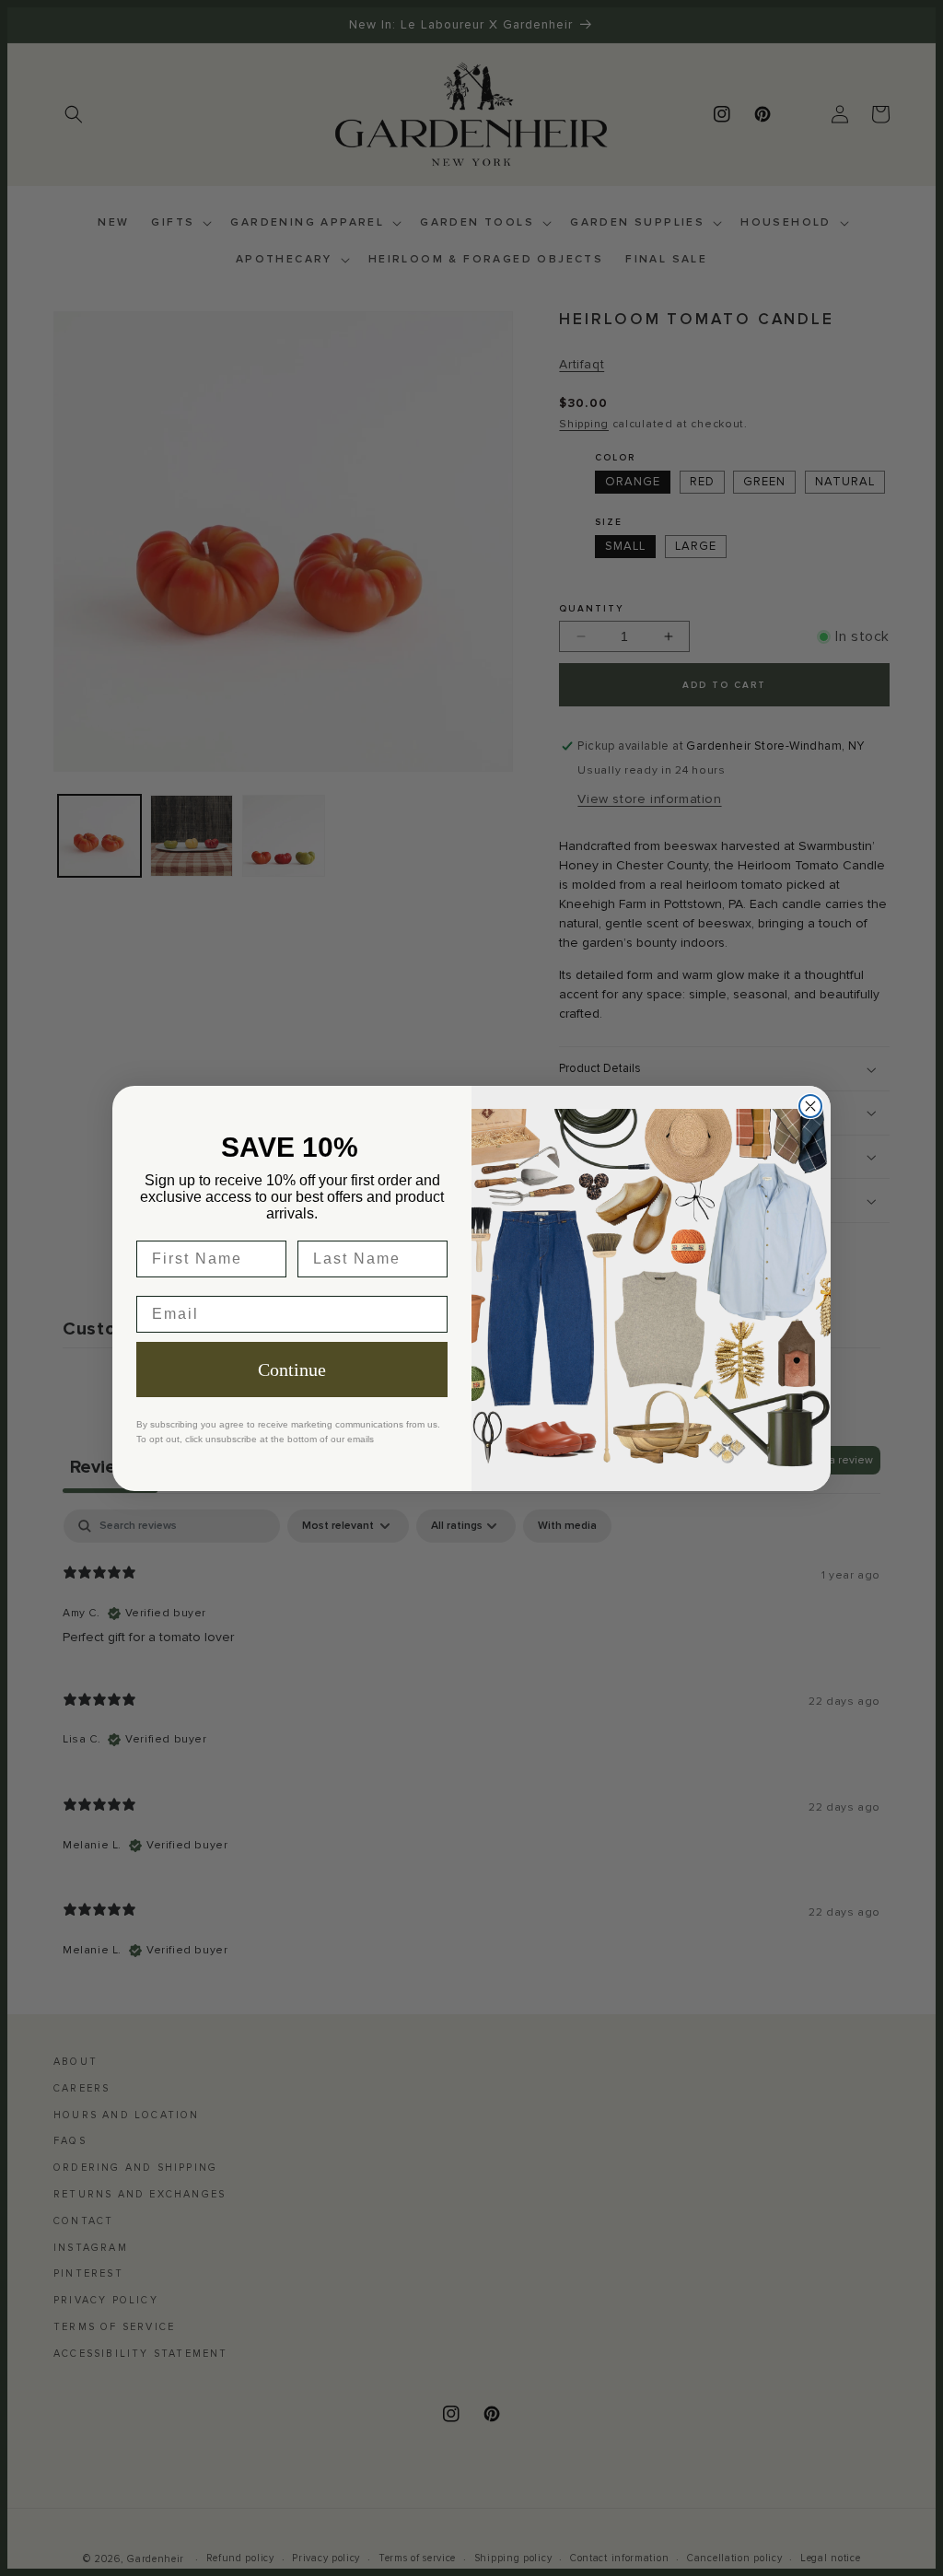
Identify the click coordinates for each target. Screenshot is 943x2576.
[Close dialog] (810, 1106)
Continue (292, 1370)
